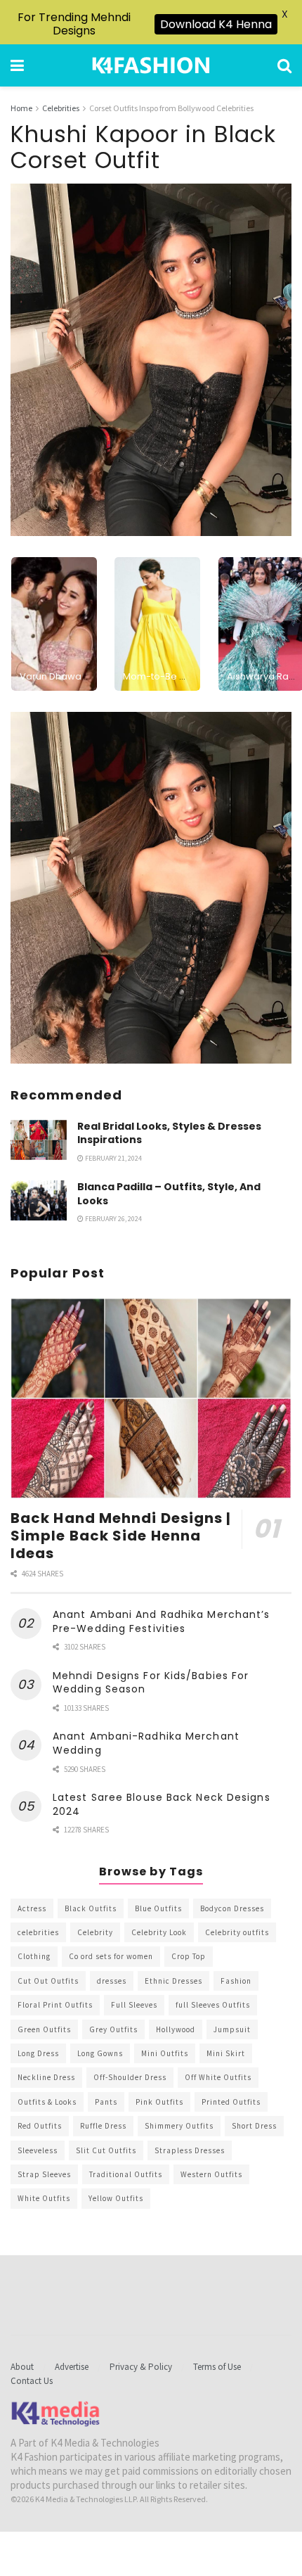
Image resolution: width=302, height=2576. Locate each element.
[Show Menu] (17, 65)
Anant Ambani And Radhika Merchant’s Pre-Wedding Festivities (162, 1621)
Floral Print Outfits (55, 2005)
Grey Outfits (113, 2029)
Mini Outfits (165, 2053)
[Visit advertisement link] (151, 888)
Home (21, 108)
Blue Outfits (158, 1908)
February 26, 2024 (113, 1219)
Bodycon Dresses (232, 1908)
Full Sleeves (134, 2005)
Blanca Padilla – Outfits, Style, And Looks (169, 1194)
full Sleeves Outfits (213, 2005)
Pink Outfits (159, 2102)
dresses (112, 1981)
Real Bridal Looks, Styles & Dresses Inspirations (169, 1133)
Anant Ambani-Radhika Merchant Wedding (146, 1743)
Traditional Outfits (126, 2174)
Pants (106, 2102)
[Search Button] (284, 65)
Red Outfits (40, 2126)
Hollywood (176, 2029)
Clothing (34, 1956)
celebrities (38, 1932)
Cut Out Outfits (48, 1981)
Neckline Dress (46, 2077)
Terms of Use (217, 2367)
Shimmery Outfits (179, 2126)
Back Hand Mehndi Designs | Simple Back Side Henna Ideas (121, 1536)
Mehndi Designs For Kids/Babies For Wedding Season (151, 1683)
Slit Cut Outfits (106, 2150)
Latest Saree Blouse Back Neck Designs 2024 (162, 1804)
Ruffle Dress (103, 2126)
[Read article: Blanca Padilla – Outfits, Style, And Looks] (39, 1200)
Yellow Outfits (116, 2198)
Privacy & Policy (141, 2367)
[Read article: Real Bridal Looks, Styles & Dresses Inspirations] (39, 1140)
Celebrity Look (159, 1932)
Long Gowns (100, 2053)
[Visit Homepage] (151, 65)
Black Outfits (91, 1908)
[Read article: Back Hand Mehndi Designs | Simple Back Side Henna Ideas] (151, 1398)
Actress (32, 1908)
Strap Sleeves (44, 2174)
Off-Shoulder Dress (130, 2077)
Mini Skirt (226, 2053)
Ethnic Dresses (173, 1981)
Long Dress (38, 2053)
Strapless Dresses (190, 2150)
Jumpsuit (232, 2029)
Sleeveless (38, 2150)
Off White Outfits (218, 2077)
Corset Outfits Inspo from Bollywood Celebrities (171, 108)
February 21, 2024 (113, 1158)
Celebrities (61, 108)
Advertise (72, 2367)
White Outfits (44, 2198)
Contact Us (32, 2381)
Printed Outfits (231, 2102)
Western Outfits (211, 2174)
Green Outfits (44, 2029)
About (22, 2367)
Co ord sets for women (111, 1956)
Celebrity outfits (237, 1932)
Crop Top (189, 1956)
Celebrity (95, 1932)
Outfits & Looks (47, 2102)
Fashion (236, 1981)
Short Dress (254, 2126)
